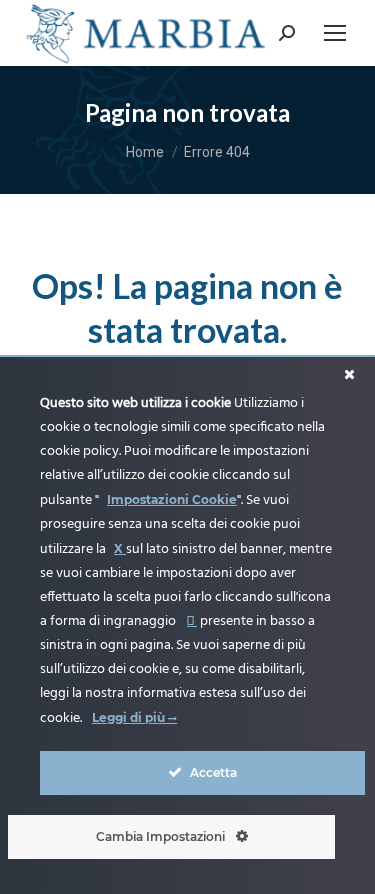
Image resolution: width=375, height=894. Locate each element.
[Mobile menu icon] (335, 33)
